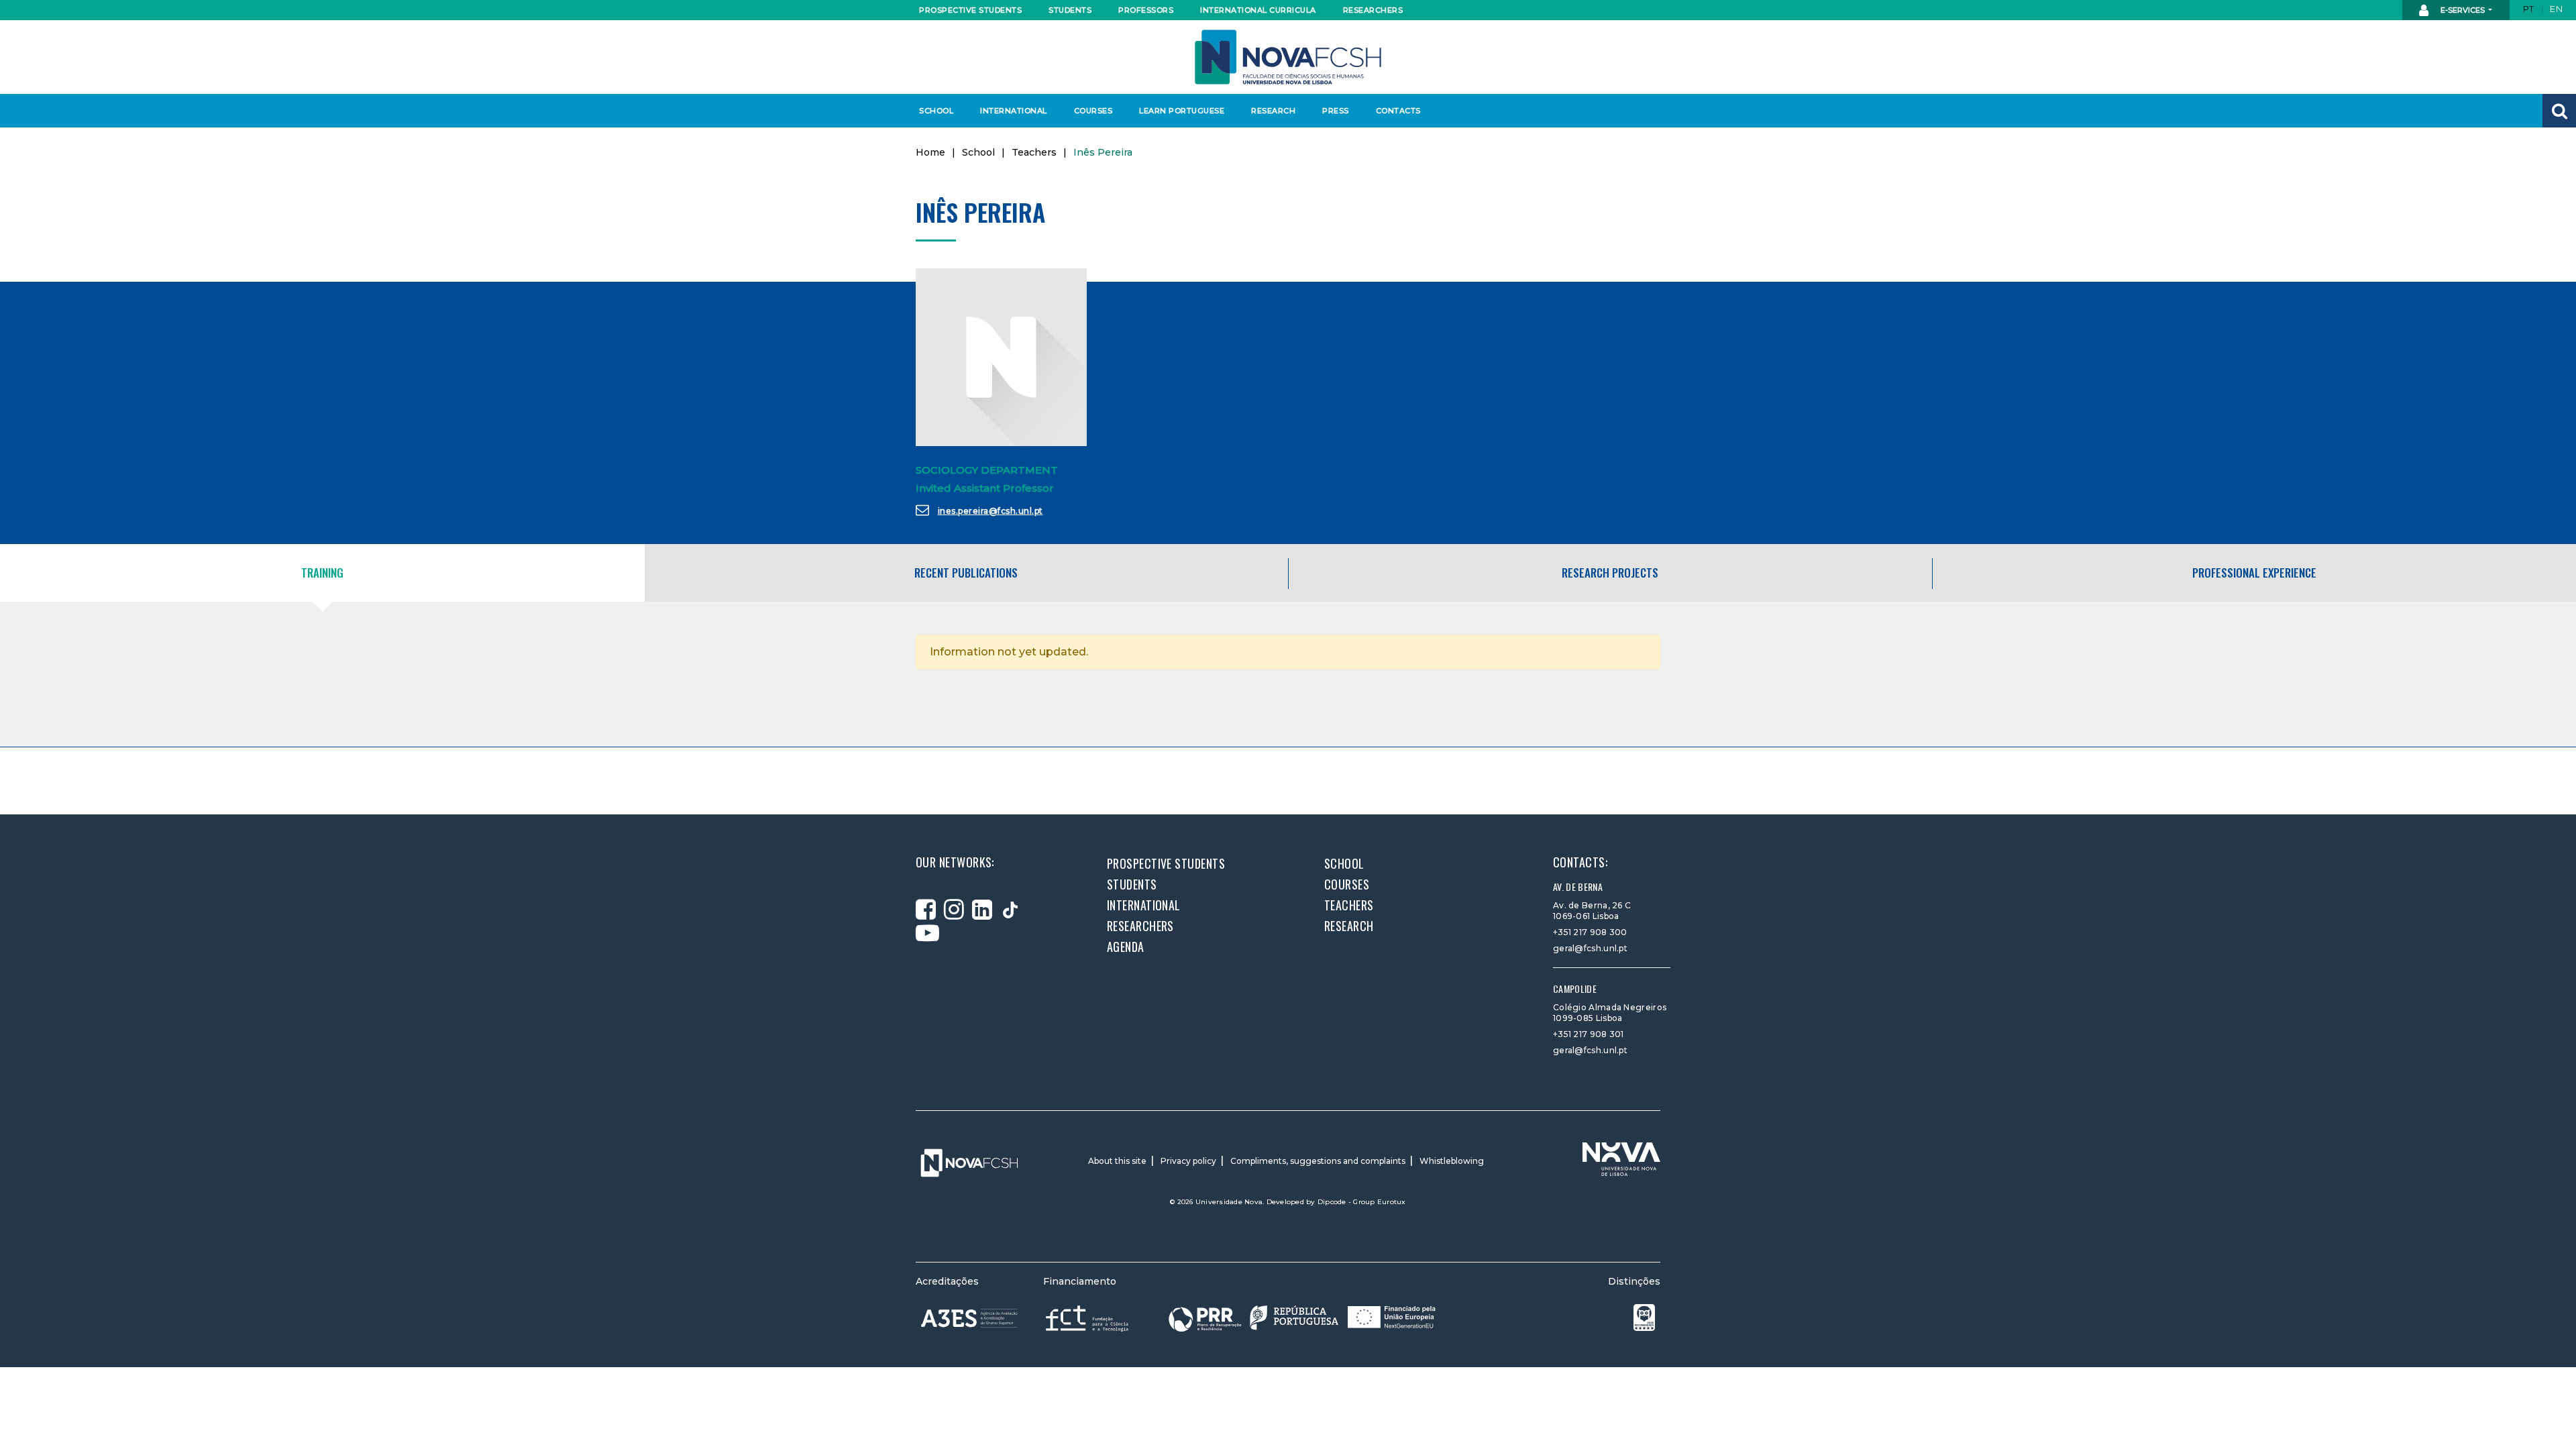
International (1013, 111)
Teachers (1034, 152)
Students (1070, 10)
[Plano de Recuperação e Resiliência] (1302, 1318)
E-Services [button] (2463, 10)
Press (1336, 111)
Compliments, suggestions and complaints (1318, 1161)
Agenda (1126, 947)
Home (930, 152)
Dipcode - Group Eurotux (1362, 1202)
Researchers (1373, 10)
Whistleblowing (1452, 1161)
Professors (1146, 10)
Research (1273, 111)
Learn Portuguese (1180, 111)
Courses (1093, 111)
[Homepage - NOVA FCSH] (1288, 56)
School (936, 111)
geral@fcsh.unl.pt (1590, 948)
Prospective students (967, 10)
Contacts (1398, 111)
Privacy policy (1188, 1161)
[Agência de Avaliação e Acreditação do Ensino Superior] (969, 1318)
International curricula (1254, 10)
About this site (1117, 1161)
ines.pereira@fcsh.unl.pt (990, 511)
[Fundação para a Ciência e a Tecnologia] (1088, 1318)
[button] (2559, 111)
